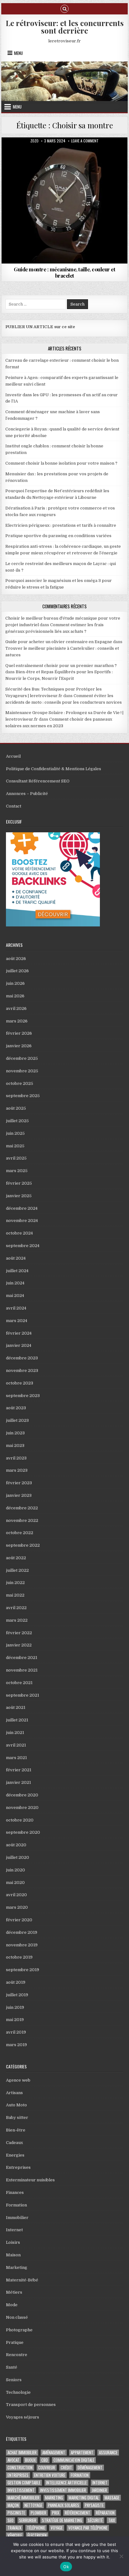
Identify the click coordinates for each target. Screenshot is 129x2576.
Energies (15, 2155)
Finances (15, 2192)
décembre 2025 (22, 1058)
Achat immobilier (22, 2453)
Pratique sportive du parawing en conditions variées (58, 536)
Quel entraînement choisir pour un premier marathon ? (61, 666)
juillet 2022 (17, 1570)
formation (80, 2475)
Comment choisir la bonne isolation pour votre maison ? (61, 463)
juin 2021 (15, 1733)
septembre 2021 (23, 1695)
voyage (57, 2528)
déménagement (90, 2468)
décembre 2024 (22, 1208)
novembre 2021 (22, 1670)
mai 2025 (15, 1146)
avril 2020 (16, 1895)
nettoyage (33, 2505)
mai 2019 (15, 2020)
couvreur (47, 2468)
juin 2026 (15, 983)
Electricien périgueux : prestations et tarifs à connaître (61, 525)
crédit (66, 2468)
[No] (121, 2556)
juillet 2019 (17, 1995)
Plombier (39, 2513)
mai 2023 (15, 1445)
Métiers (14, 2292)
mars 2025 (17, 1171)
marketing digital (84, 2498)
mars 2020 (17, 1907)
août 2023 (16, 1408)
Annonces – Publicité (27, 794)
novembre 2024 (22, 1221)
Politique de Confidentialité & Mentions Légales (54, 769)
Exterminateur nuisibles (30, 2180)
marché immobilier (23, 2498)
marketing (54, 2498)
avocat (13, 2460)
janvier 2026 (19, 1046)
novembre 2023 (22, 1371)
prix (56, 2513)
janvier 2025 (19, 1196)
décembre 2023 (22, 1358)
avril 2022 (16, 1608)
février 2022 (19, 1633)
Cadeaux (14, 2143)
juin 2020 (15, 1870)
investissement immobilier (63, 2490)
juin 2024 (15, 1283)
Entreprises (18, 2167)
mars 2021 (16, 1758)
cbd (45, 2460)
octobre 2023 (20, 1383)
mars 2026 (17, 1021)
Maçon (13, 2505)
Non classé (17, 2317)
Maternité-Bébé (22, 2280)
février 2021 (19, 1770)
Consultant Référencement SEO (38, 781)
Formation (16, 2205)
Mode (12, 2305)
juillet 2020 (18, 1857)
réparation (105, 2513)
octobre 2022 (20, 1533)
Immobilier (17, 2218)
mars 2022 (17, 1620)
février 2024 (19, 1333)
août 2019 (16, 1982)
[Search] (64, 8)
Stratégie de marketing (62, 2520)
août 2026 (16, 959)
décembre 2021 (22, 1658)
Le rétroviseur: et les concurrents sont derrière (65, 27)
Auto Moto (16, 2105)
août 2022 (16, 1558)
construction (20, 2468)
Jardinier (99, 2490)
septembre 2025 (23, 1096)
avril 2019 (16, 2032)
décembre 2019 (22, 1932)
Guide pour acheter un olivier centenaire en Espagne (59, 642)
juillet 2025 (17, 1121)
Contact (14, 806)
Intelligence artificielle (66, 2483)
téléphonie (36, 2528)
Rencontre (17, 2355)
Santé (12, 2367)
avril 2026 (16, 1008)
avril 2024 (16, 1308)
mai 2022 (15, 1595)
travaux (14, 2528)
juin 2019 (15, 2007)
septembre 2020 (23, 1832)
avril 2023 (16, 1458)
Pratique (65, 153)
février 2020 (19, 1920)
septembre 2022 (23, 1545)
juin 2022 (15, 1583)
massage (112, 2498)
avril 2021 (16, 1745)
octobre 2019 (19, 1957)
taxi (112, 2520)
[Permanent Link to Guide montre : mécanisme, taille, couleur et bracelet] (64, 200)
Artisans (14, 2093)
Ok (66, 2567)
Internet (14, 2230)
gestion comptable (24, 2483)
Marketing (17, 2267)
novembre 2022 (22, 1520)
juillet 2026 (17, 971)
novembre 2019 (22, 1945)
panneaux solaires (64, 2505)
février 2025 (19, 1183)
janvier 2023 (19, 1495)
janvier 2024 (19, 1345)
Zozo (34, 141)
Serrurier (28, 2520)
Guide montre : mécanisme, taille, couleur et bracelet (64, 272)
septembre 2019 (23, 1970)
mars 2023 (17, 1470)
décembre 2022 (22, 1508)
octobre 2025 (20, 1083)
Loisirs (13, 2242)
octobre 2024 (19, 1233)
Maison (13, 2255)
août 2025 (16, 1108)
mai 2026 (15, 996)
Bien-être (16, 2130)
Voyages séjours (23, 2417)
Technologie (18, 2392)
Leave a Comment (85, 141)
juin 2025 (15, 1133)
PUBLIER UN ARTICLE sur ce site (40, 327)
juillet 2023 (17, 1420)
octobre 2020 (20, 1820)
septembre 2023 (23, 1396)
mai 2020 (15, 1883)
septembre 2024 (23, 1246)
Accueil (13, 756)
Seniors (14, 2380)
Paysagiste (94, 2505)
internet (100, 2483)
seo (10, 2520)
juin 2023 (15, 1433)
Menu (18, 53)
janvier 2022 (19, 1645)
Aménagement (54, 2453)
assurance (108, 2453)
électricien (37, 2535)
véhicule (15, 2535)
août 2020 (16, 1845)
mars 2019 (16, 2045)
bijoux (30, 2460)
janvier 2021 (18, 1782)
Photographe (19, 2330)
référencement (77, 2513)
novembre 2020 (22, 1808)
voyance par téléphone (88, 2528)
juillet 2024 (17, 1271)
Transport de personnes (31, 2405)
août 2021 (16, 1707)
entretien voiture (50, 2475)
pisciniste (16, 2513)
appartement (82, 2453)
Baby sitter (17, 2117)
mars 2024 (17, 1321)
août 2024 (16, 1258)
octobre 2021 (19, 1683)
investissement (21, 2490)
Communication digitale (74, 2460)
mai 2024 (15, 1296)
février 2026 (19, 1033)
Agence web (18, 2080)
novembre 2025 (22, 1071)
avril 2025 (16, 1158)
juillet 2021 (17, 1720)
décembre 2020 (22, 1795)
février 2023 (19, 1483)
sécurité (95, 2520)
